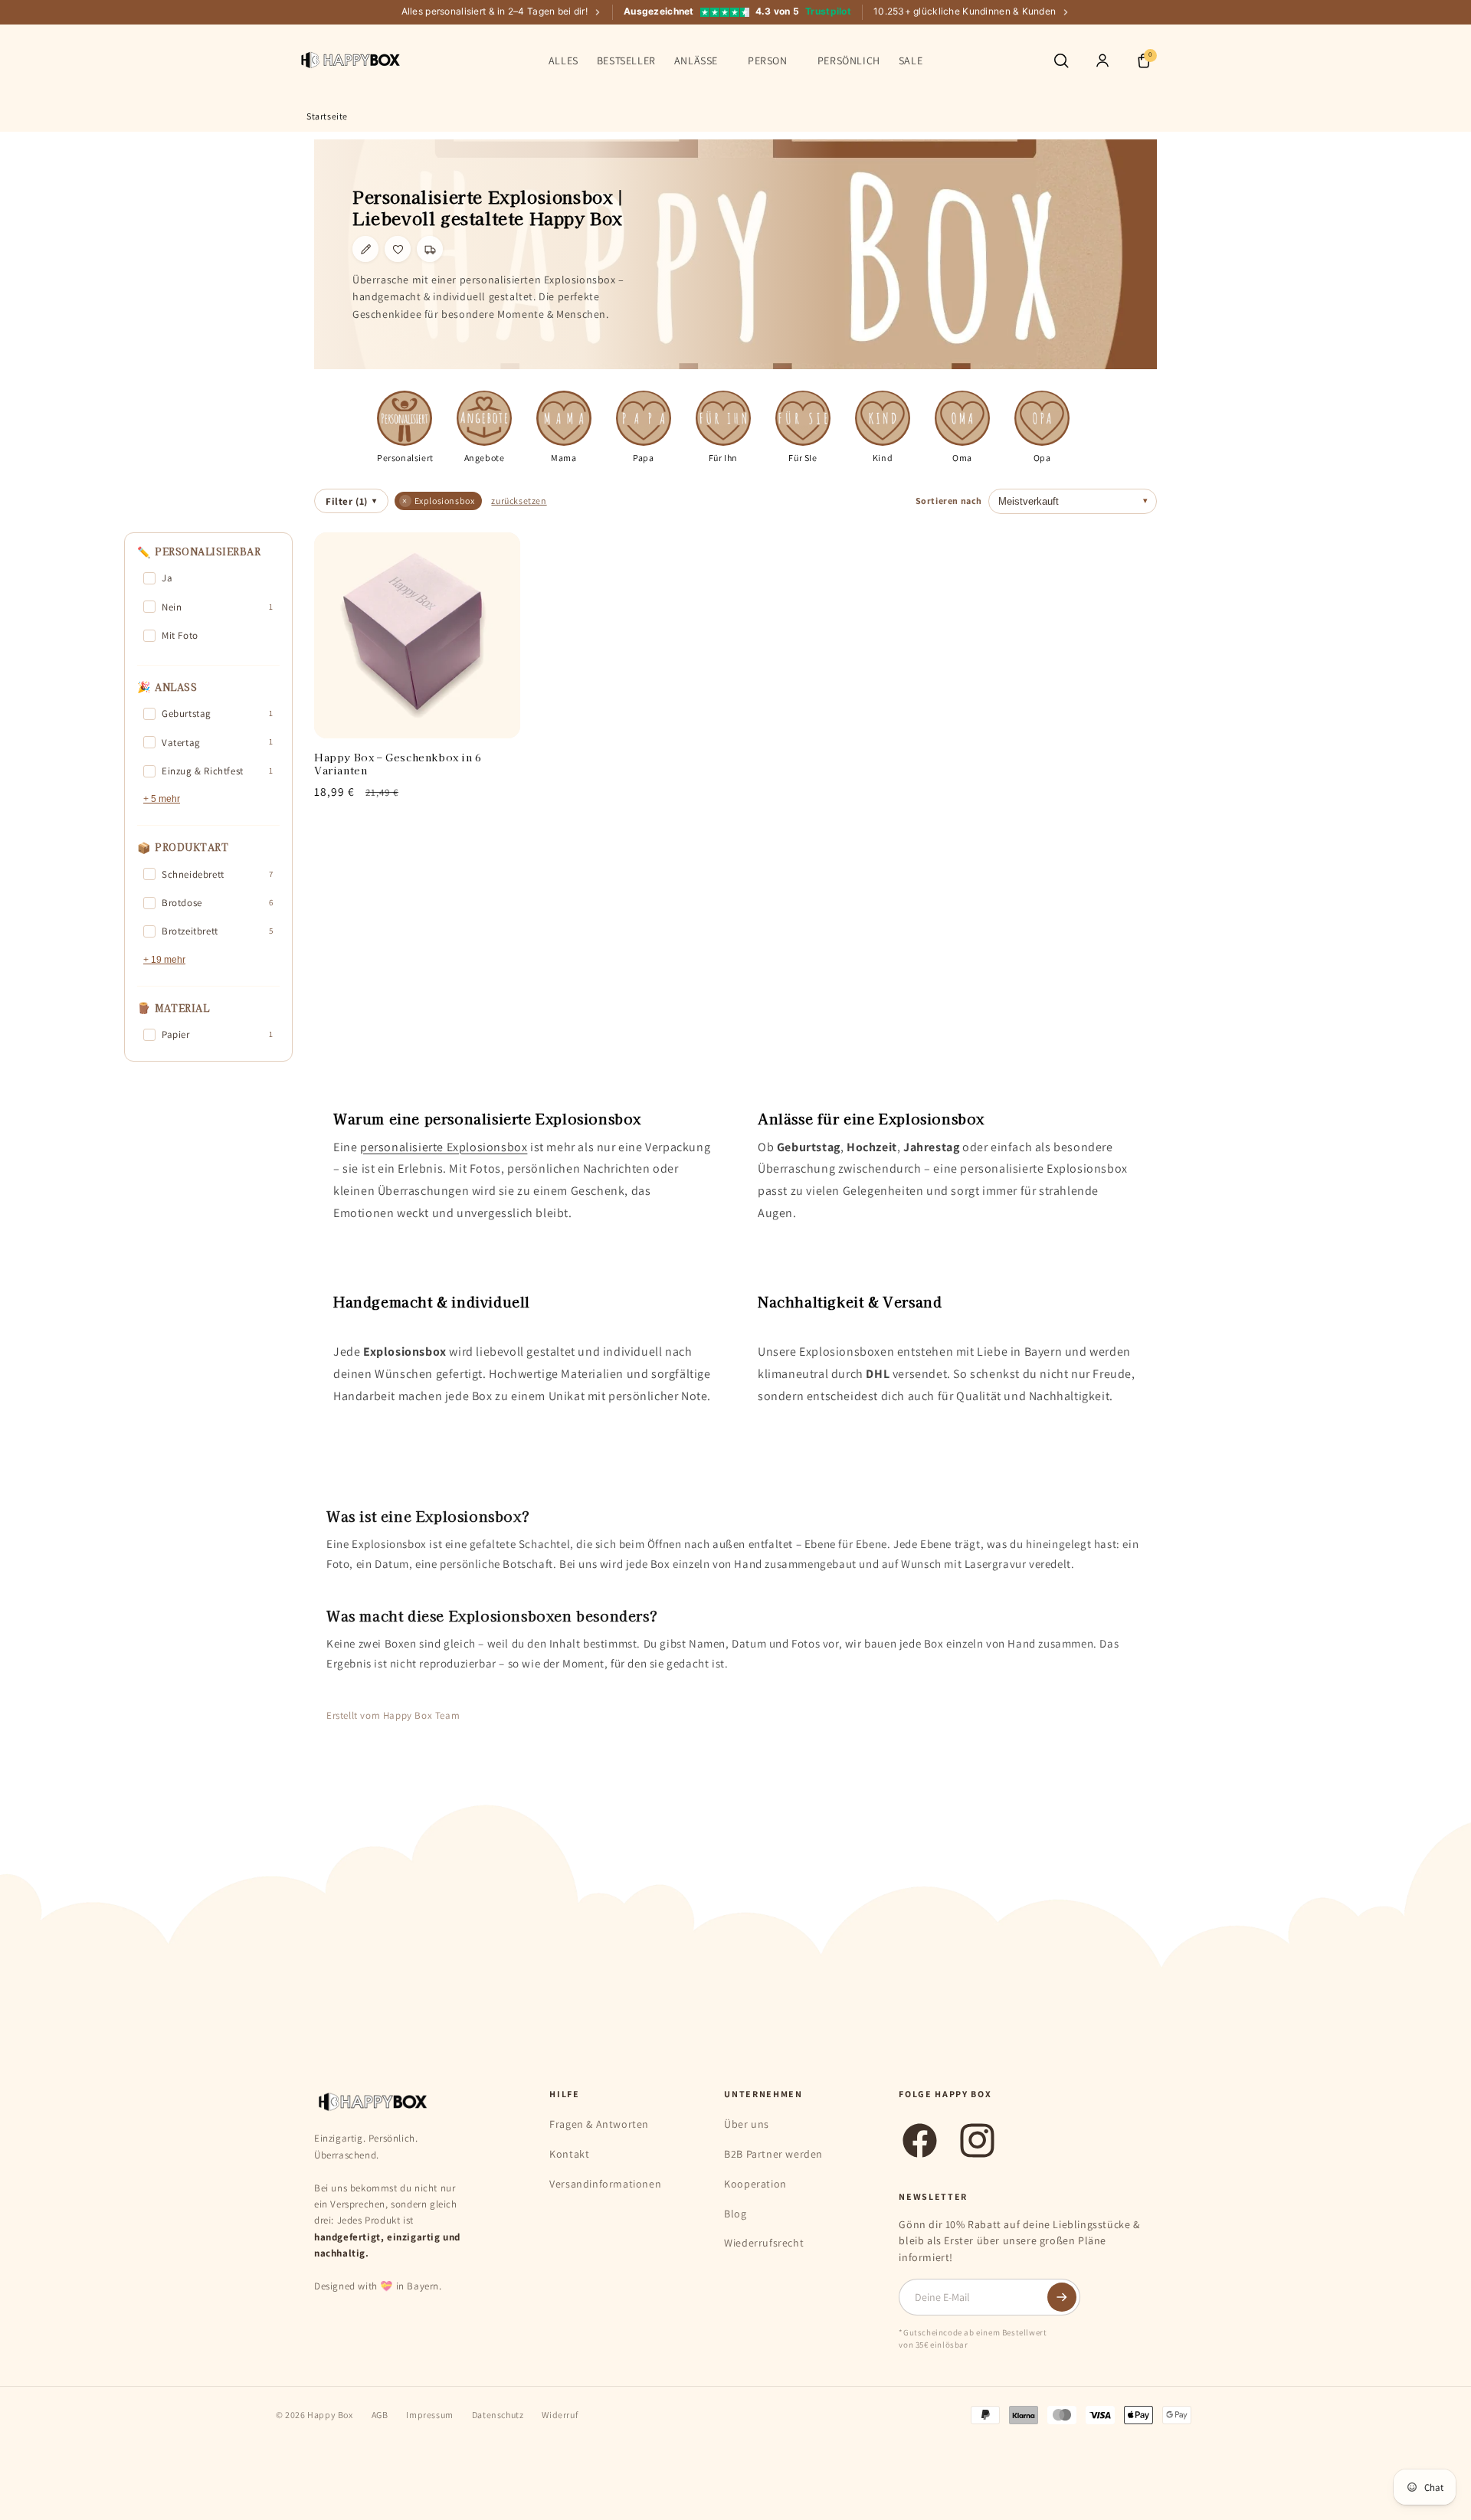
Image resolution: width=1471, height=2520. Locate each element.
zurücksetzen (519, 501)
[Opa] (1042, 418)
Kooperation (755, 2184)
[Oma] (962, 418)
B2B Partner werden (773, 2154)
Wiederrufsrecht (764, 2243)
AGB (380, 2415)
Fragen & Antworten (599, 2124)
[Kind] (883, 418)
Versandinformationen (605, 2184)
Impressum (429, 2415)
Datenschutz (498, 2415)
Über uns (747, 2124)
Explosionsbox (438, 501)
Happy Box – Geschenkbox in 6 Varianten (398, 764)
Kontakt (569, 2154)
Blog (735, 2214)
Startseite (327, 116)
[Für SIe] (803, 418)
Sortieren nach (949, 501)
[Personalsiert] (405, 418)
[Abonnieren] (1062, 2297)
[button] (702, 61)
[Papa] (644, 418)
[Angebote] (484, 418)
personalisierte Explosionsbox (444, 1147)
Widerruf (560, 2415)
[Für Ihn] (723, 418)
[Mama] (564, 418)
